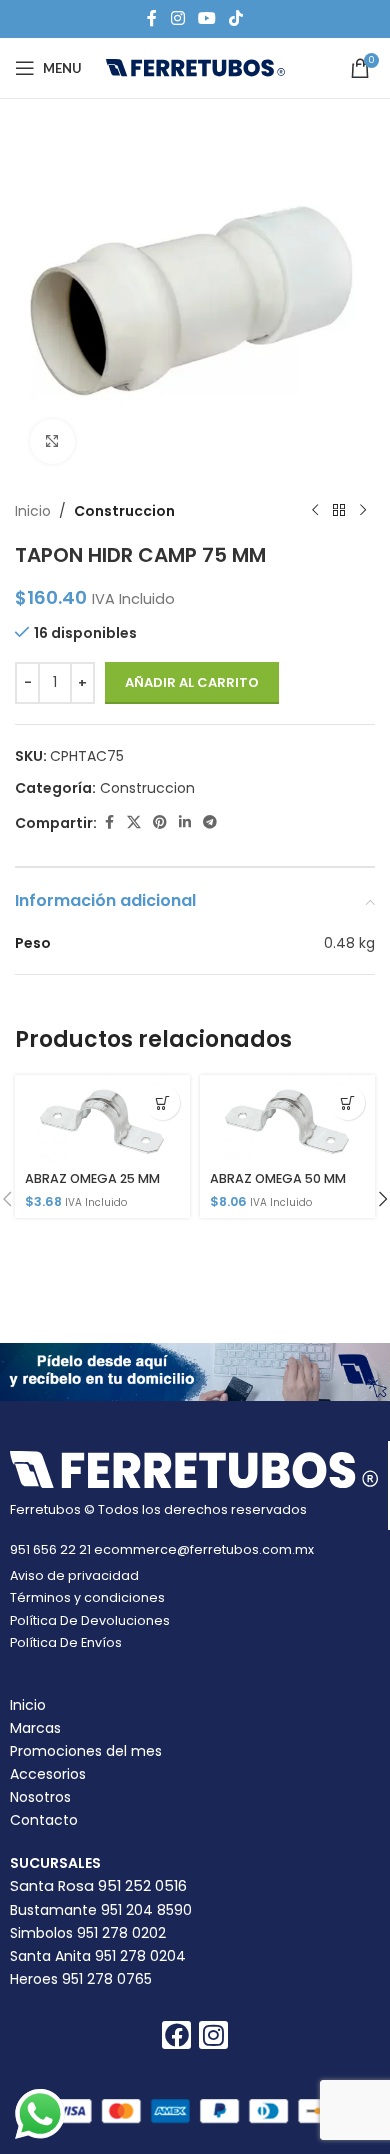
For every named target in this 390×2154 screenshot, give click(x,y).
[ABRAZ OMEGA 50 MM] (287, 1119)
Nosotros (40, 1797)
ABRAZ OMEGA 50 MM (278, 1178)
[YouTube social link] (206, 18)
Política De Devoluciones (90, 1620)
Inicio (33, 511)
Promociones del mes (86, 1751)
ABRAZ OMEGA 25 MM (92, 1178)
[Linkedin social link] (185, 822)
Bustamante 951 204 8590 (101, 1910)
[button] (162, 1102)
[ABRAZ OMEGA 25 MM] (102, 1119)
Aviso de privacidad (74, 1575)
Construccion (124, 511)
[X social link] (134, 822)
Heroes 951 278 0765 (81, 1979)
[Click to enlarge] (52, 441)
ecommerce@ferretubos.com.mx (204, 1549)
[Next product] (363, 511)
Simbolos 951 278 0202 (88, 1933)
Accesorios (48, 1774)
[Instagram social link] (177, 18)
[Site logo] (195, 67)
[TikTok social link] (236, 18)
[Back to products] (339, 511)
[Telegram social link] (210, 822)
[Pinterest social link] (160, 822)
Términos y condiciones (87, 1597)
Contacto (44, 1820)
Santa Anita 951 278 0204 (98, 1956)
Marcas (35, 1728)
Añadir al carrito (192, 682)
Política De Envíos (66, 1642)
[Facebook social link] (152, 18)
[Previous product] (315, 511)
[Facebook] (176, 2035)
